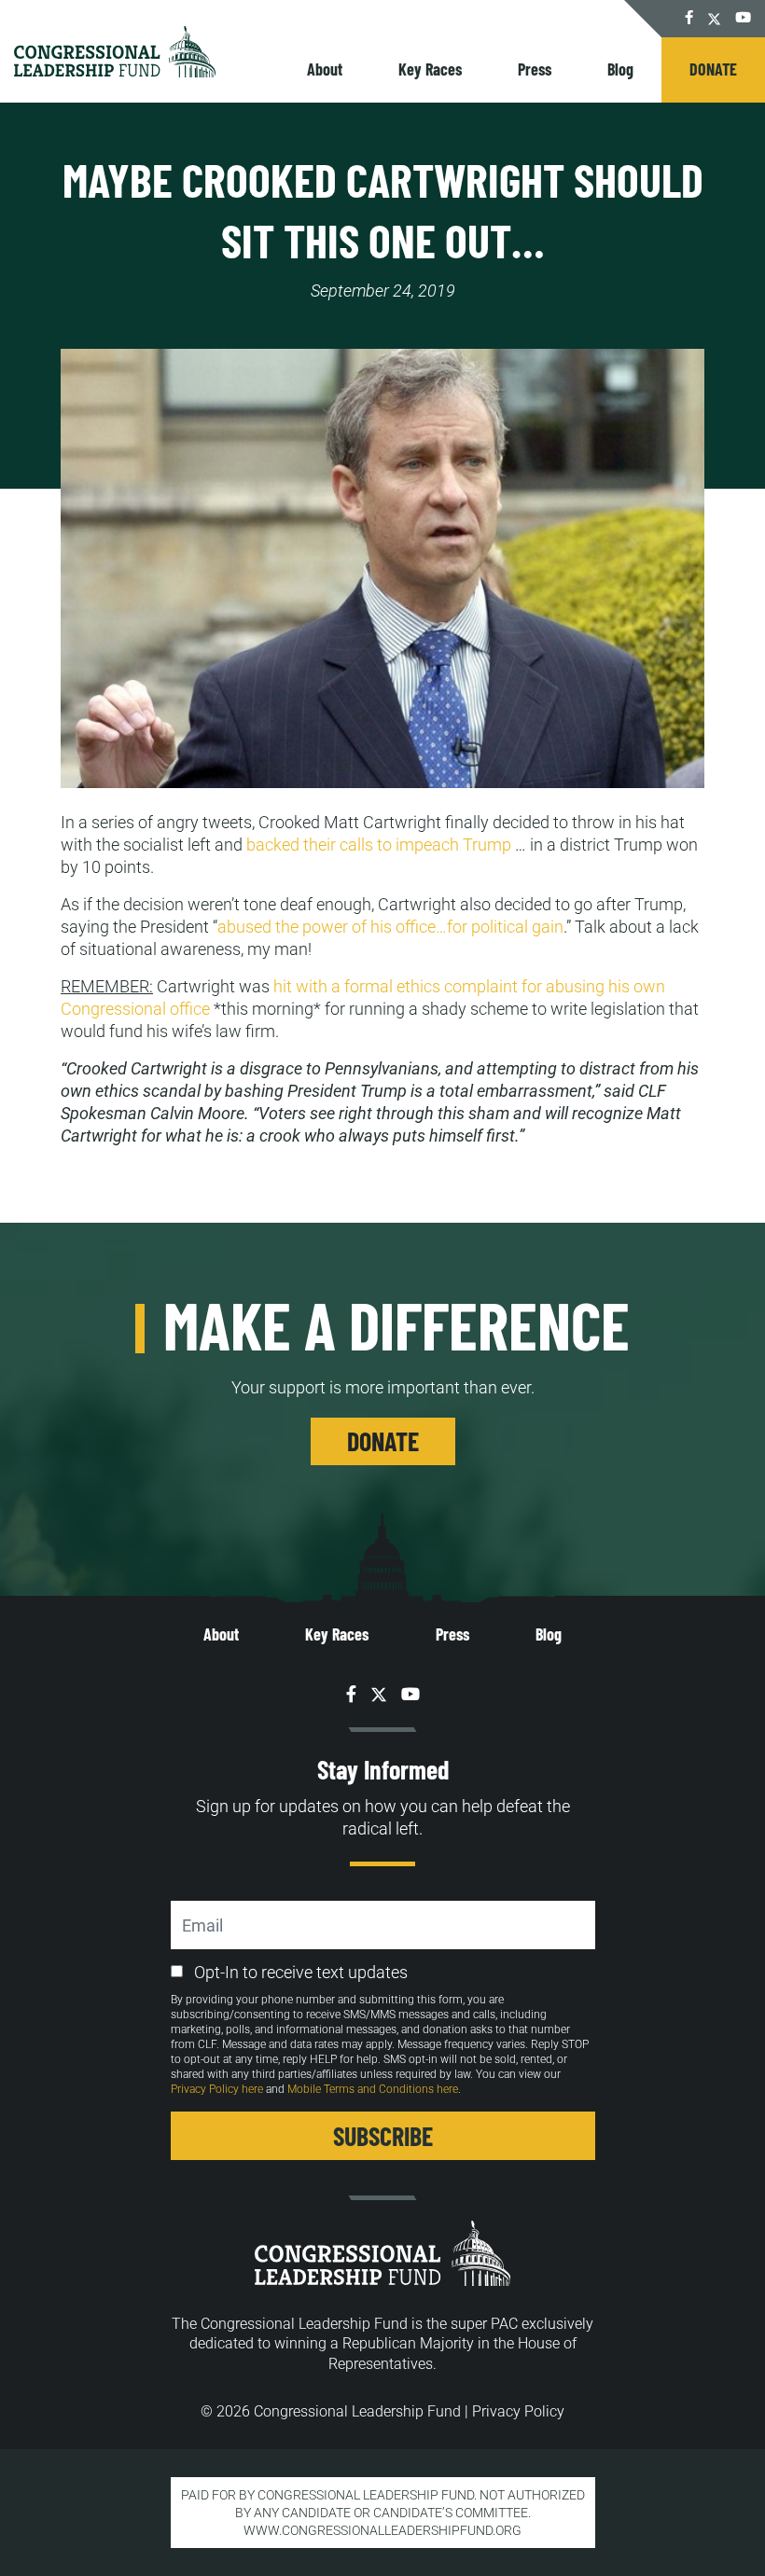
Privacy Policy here (217, 2089)
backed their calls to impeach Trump (379, 845)
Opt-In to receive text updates (301, 1972)
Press (535, 69)
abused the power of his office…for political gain (390, 927)
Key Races (430, 69)
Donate (713, 69)
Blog (620, 69)
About (325, 69)
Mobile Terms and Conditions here (373, 2089)
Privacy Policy (518, 2411)
